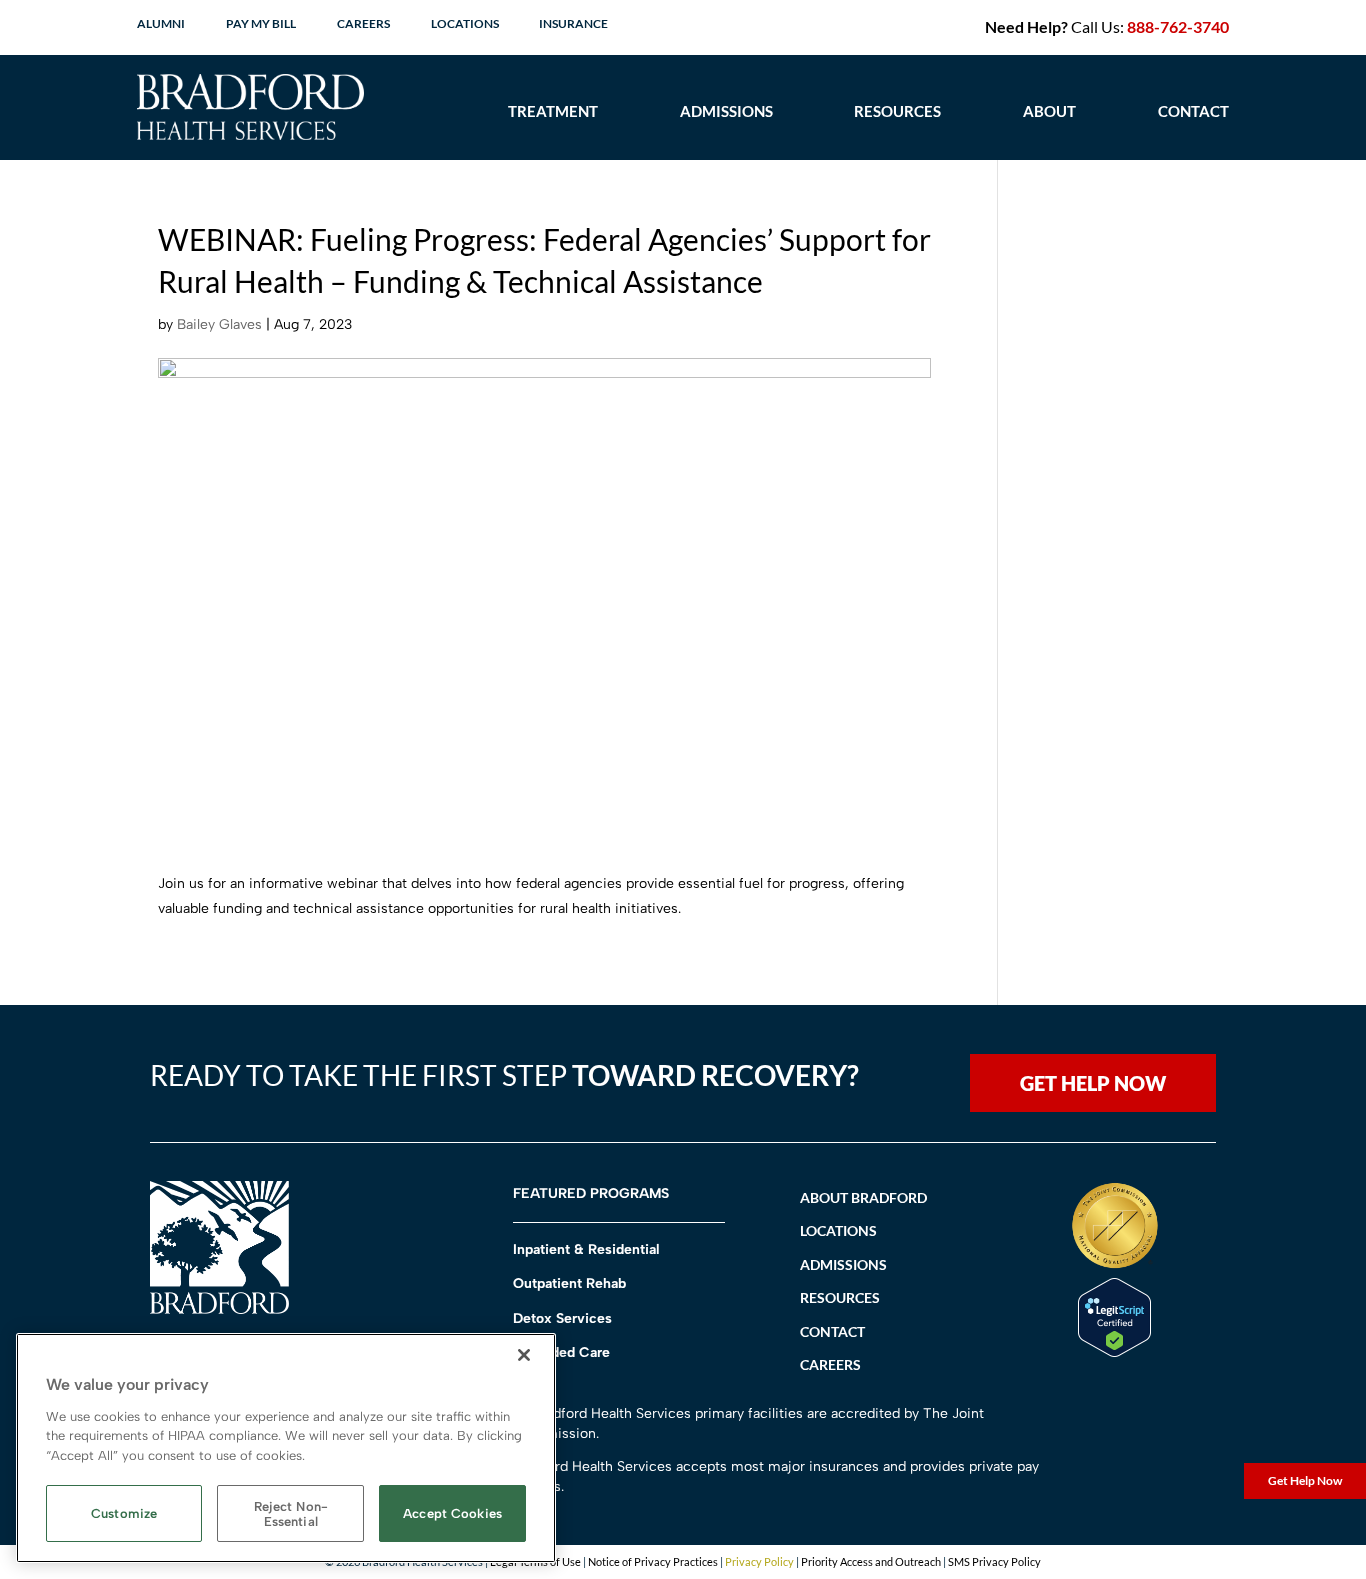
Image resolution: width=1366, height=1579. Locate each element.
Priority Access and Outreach (871, 1561)
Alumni (161, 23)
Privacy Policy (759, 1561)
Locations (465, 23)
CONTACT (1193, 111)
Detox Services (562, 1318)
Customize (124, 1514)
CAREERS (830, 1364)
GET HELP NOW (1093, 1083)
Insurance (573, 23)
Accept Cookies (452, 1514)
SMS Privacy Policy (994, 1561)
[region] (286, 1448)
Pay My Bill (261, 23)
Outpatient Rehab (569, 1283)
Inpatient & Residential (586, 1249)
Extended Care (561, 1352)
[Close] (524, 1355)
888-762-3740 (1178, 26)
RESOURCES (840, 1297)
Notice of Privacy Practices (653, 1561)
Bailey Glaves (219, 324)
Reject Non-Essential (291, 1514)
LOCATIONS (838, 1230)
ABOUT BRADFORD (863, 1197)
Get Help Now (1305, 1480)
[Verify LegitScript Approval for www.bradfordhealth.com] (1114, 1352)
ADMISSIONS (843, 1264)
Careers (363, 23)
